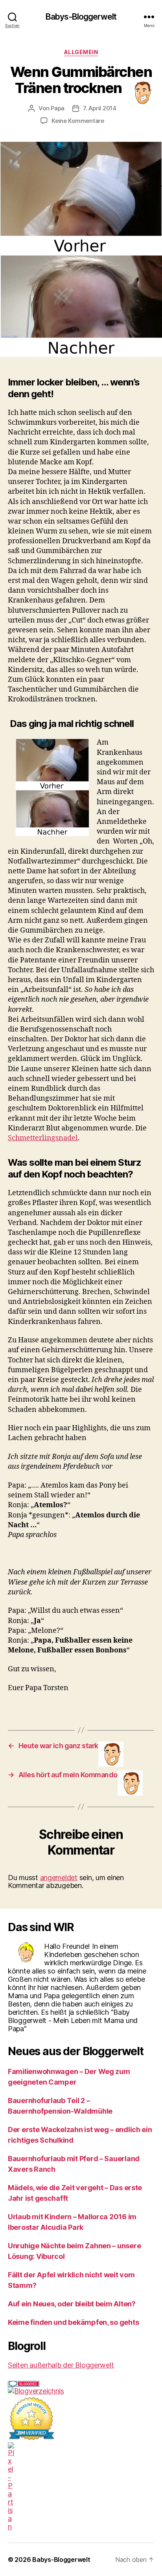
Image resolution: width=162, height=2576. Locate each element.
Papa (58, 108)
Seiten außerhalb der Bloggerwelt (61, 2365)
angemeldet (59, 1878)
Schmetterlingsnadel (43, 1138)
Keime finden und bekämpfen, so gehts (73, 2322)
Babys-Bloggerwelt (81, 17)
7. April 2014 (100, 108)
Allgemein (81, 52)
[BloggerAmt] (81, 2391)
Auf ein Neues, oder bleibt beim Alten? (72, 2304)
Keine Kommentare (78, 121)
